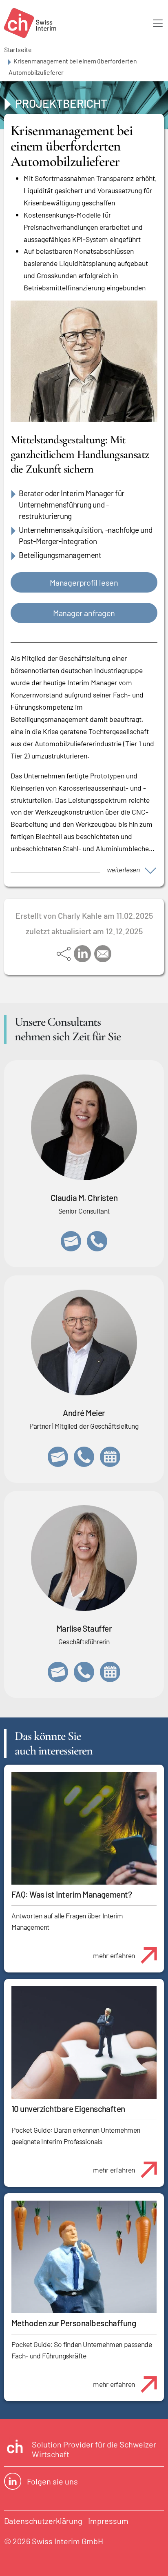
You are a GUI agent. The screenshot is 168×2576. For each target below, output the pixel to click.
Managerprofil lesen (84, 582)
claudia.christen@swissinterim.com (71, 1241)
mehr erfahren (114, 1955)
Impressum (108, 2521)
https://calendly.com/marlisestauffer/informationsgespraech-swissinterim (110, 1672)
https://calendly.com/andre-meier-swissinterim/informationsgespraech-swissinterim (110, 1457)
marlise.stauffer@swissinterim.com (58, 1672)
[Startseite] (30, 23)
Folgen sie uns (52, 2481)
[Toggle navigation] (158, 23)
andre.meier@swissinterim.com (58, 1457)
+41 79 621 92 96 (84, 1457)
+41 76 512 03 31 (97, 1241)
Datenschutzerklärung (43, 2521)
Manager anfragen (84, 613)
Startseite (18, 49)
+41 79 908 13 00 (84, 1672)
